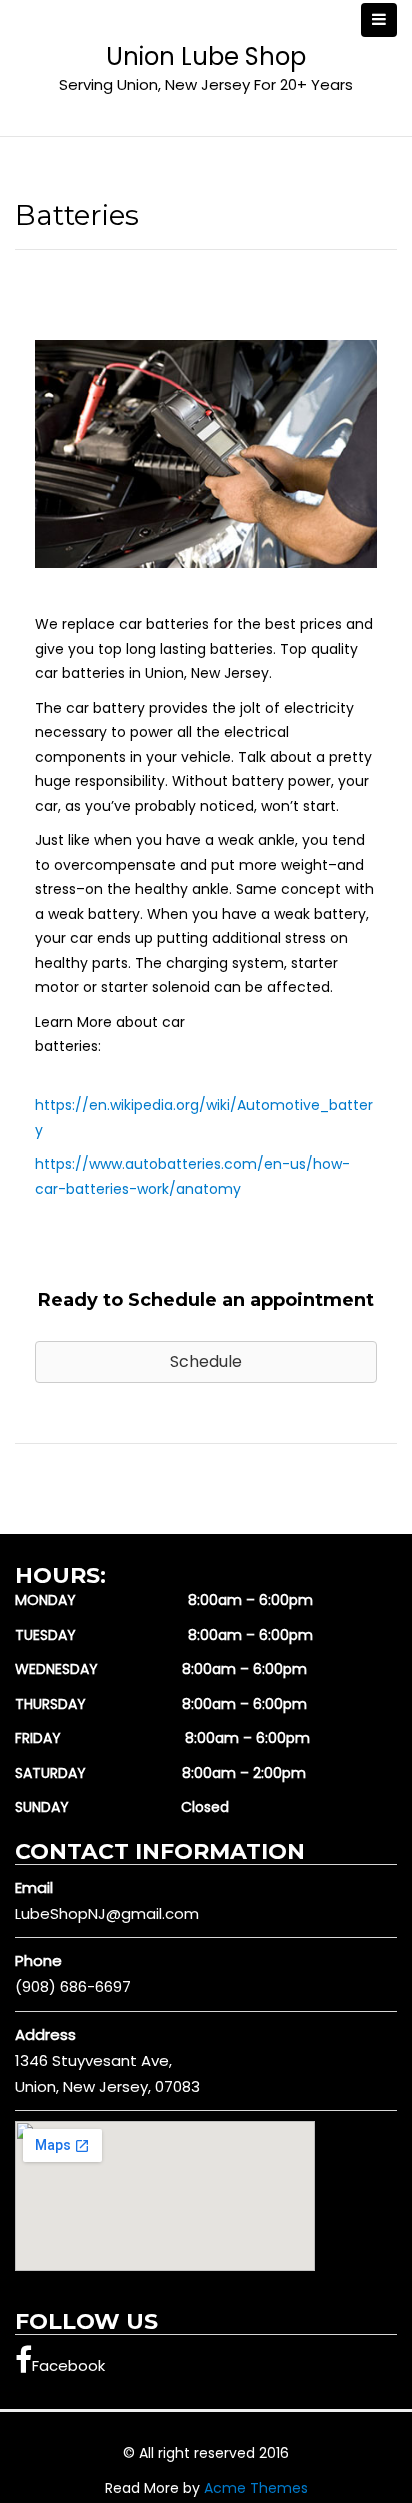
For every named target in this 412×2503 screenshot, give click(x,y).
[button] (206, 1362)
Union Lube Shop (206, 56)
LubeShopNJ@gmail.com (107, 1913)
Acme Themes (256, 2488)
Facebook (68, 2365)
